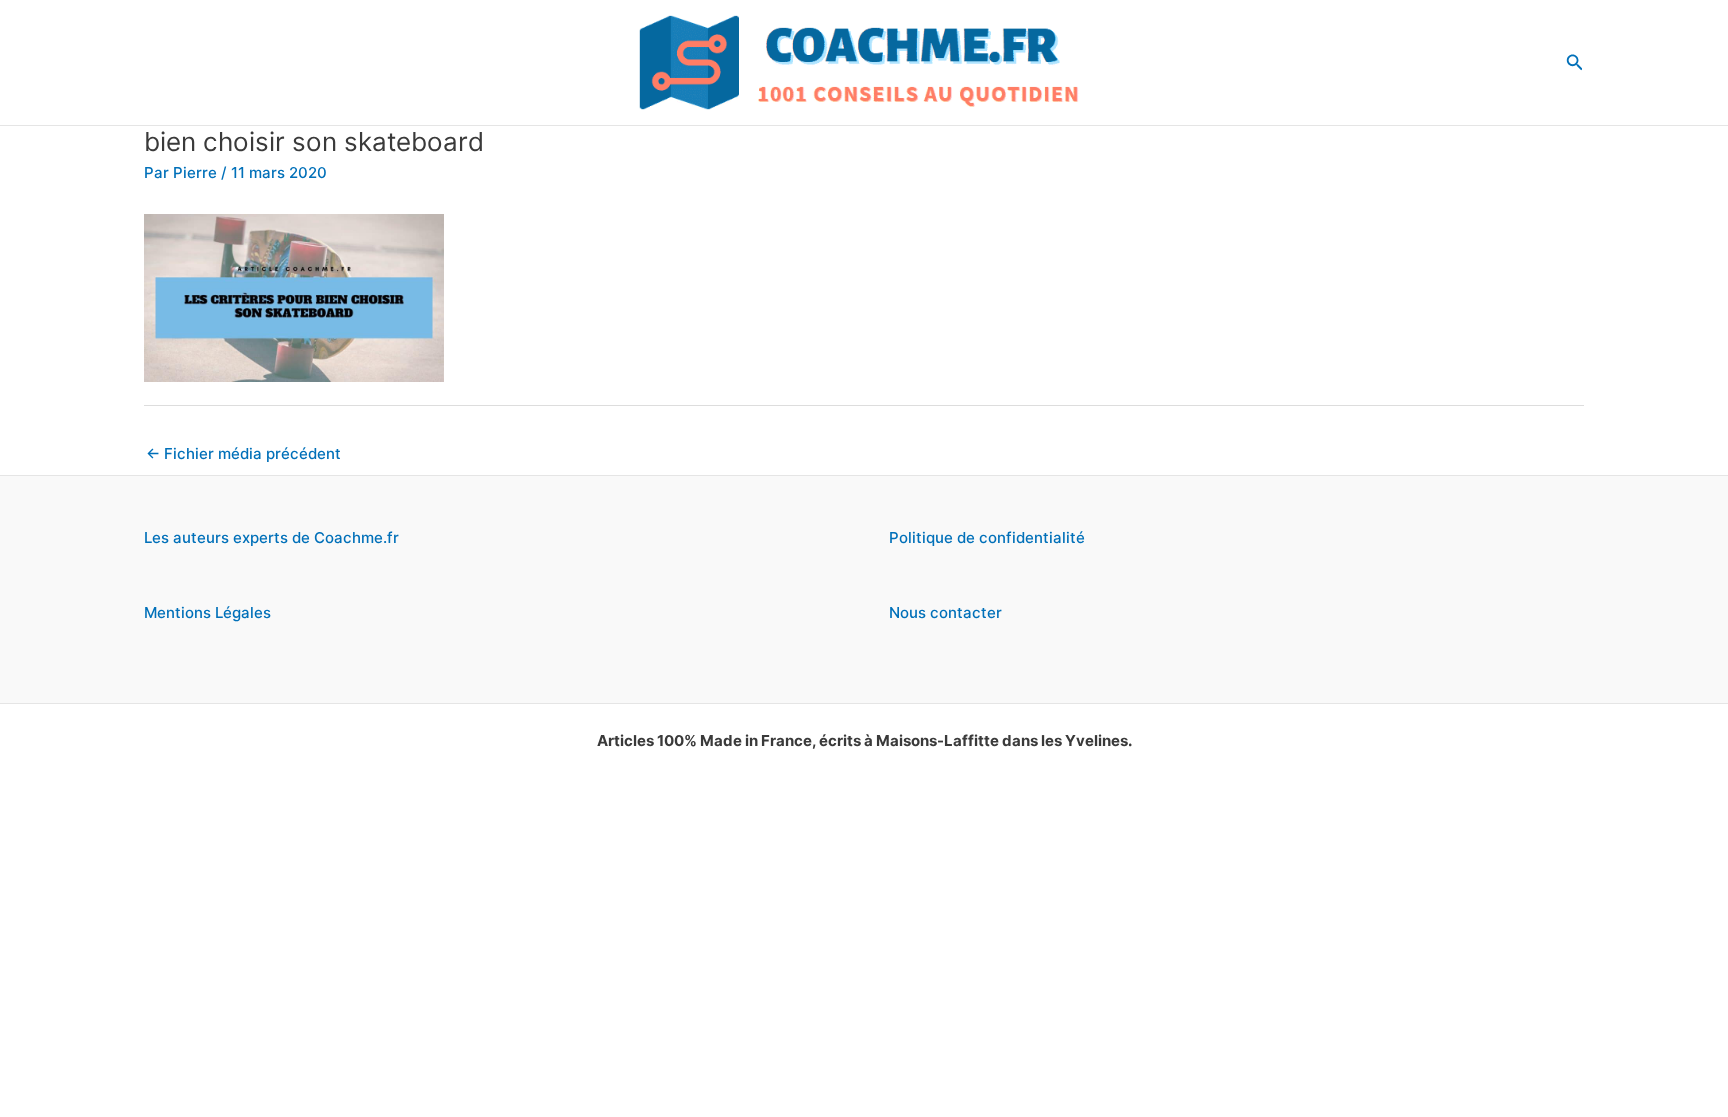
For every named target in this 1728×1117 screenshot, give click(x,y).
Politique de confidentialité (987, 537)
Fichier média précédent (243, 453)
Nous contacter (945, 612)
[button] (1575, 62)
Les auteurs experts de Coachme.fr (271, 537)
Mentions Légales (207, 612)
